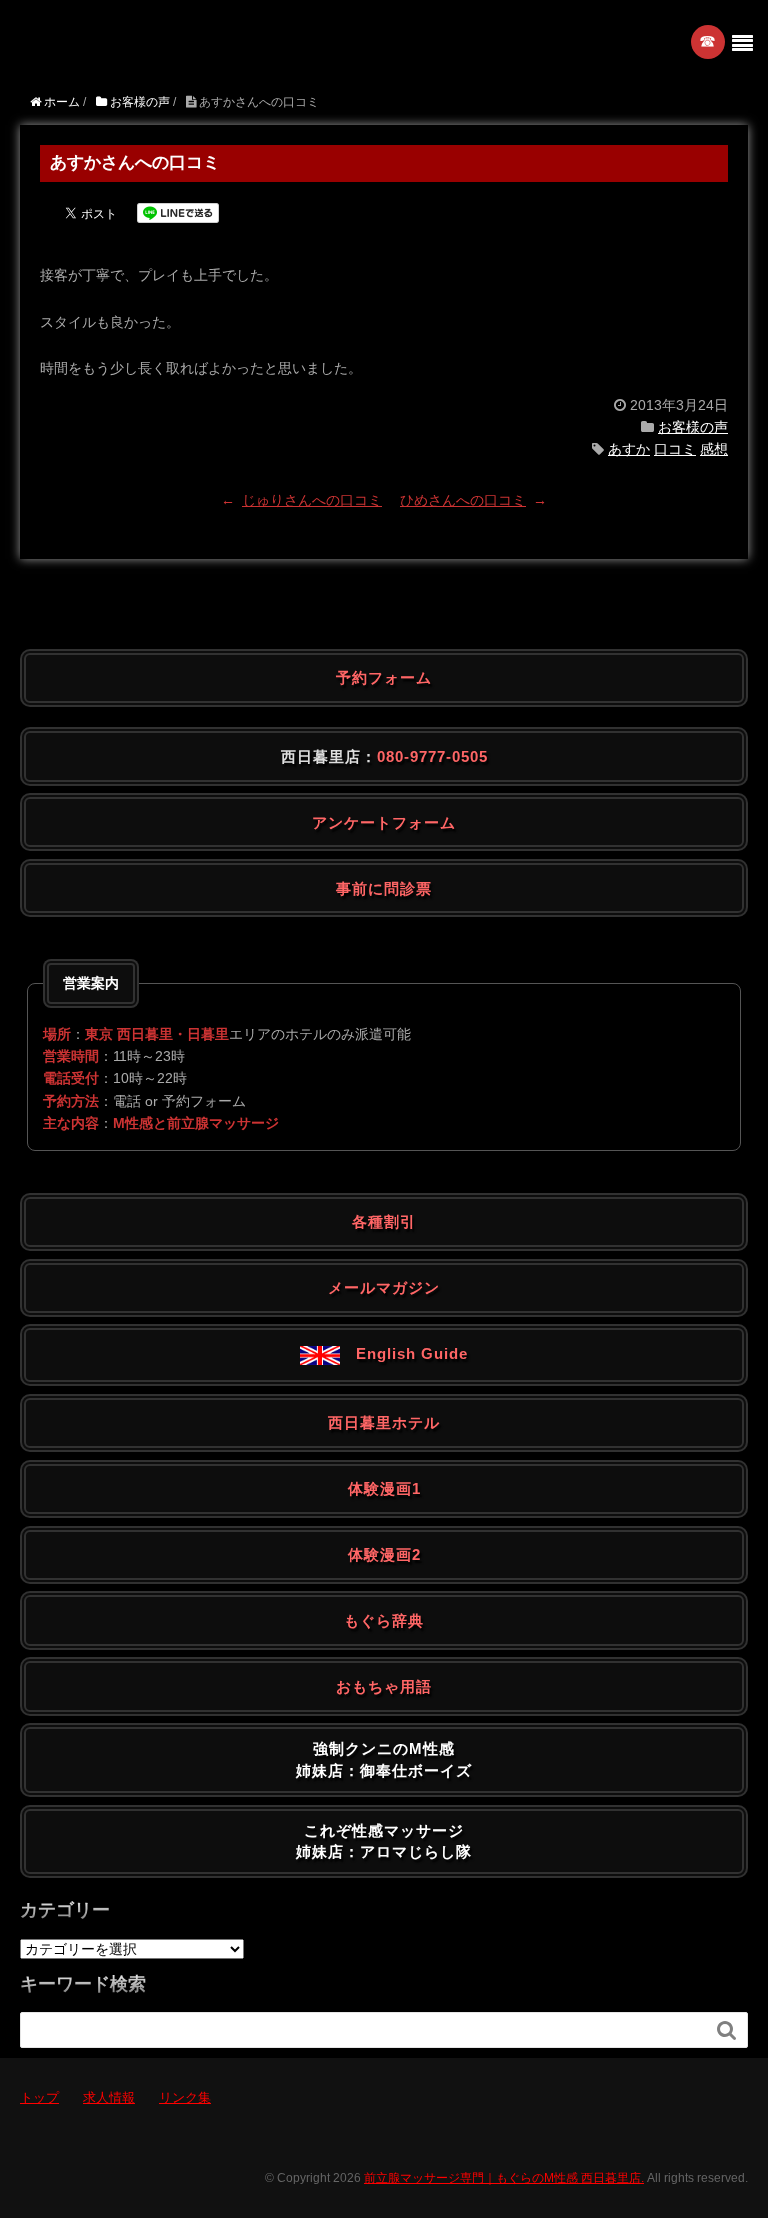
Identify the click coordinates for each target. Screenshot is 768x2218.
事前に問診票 (384, 888)
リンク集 (185, 2097)
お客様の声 (693, 427)
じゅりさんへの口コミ (312, 500)
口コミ (675, 449)
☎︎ (708, 41)
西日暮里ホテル (384, 1422)
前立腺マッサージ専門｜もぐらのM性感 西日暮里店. (504, 2178)
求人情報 (109, 2097)
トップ (39, 2097)
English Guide (404, 1353)
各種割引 (384, 1221)
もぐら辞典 (384, 1620)
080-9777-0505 (432, 756)
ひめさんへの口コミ (463, 500)
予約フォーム (384, 677)
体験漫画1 (384, 1488)
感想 (714, 449)
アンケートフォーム (384, 822)
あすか (629, 449)
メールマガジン (384, 1287)
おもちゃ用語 (384, 1686)
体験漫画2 (384, 1554)
